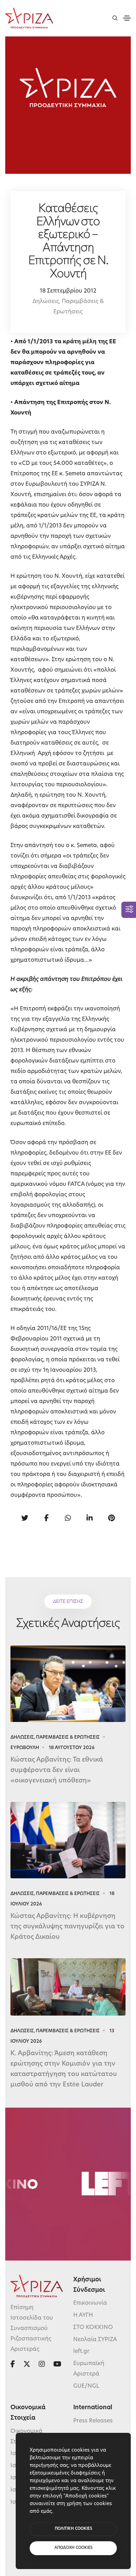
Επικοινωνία (90, 2303)
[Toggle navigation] (127, 18)
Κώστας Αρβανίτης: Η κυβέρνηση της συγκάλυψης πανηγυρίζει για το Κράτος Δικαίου (67, 1927)
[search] (115, 18)
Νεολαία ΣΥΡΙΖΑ (95, 2340)
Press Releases (93, 2421)
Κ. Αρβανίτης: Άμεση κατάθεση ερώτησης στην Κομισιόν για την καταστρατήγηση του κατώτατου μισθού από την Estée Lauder (64, 2069)
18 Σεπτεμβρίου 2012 (68, 291)
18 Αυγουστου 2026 (72, 1748)
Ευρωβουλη (25, 1748)
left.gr (81, 2352)
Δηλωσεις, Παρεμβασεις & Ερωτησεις (55, 1737)
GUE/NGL (86, 2386)
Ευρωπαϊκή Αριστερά (89, 2369)
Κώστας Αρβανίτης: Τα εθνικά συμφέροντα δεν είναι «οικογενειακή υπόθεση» (57, 1771)
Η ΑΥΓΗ (83, 2315)
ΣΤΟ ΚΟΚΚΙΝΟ (93, 2328)
